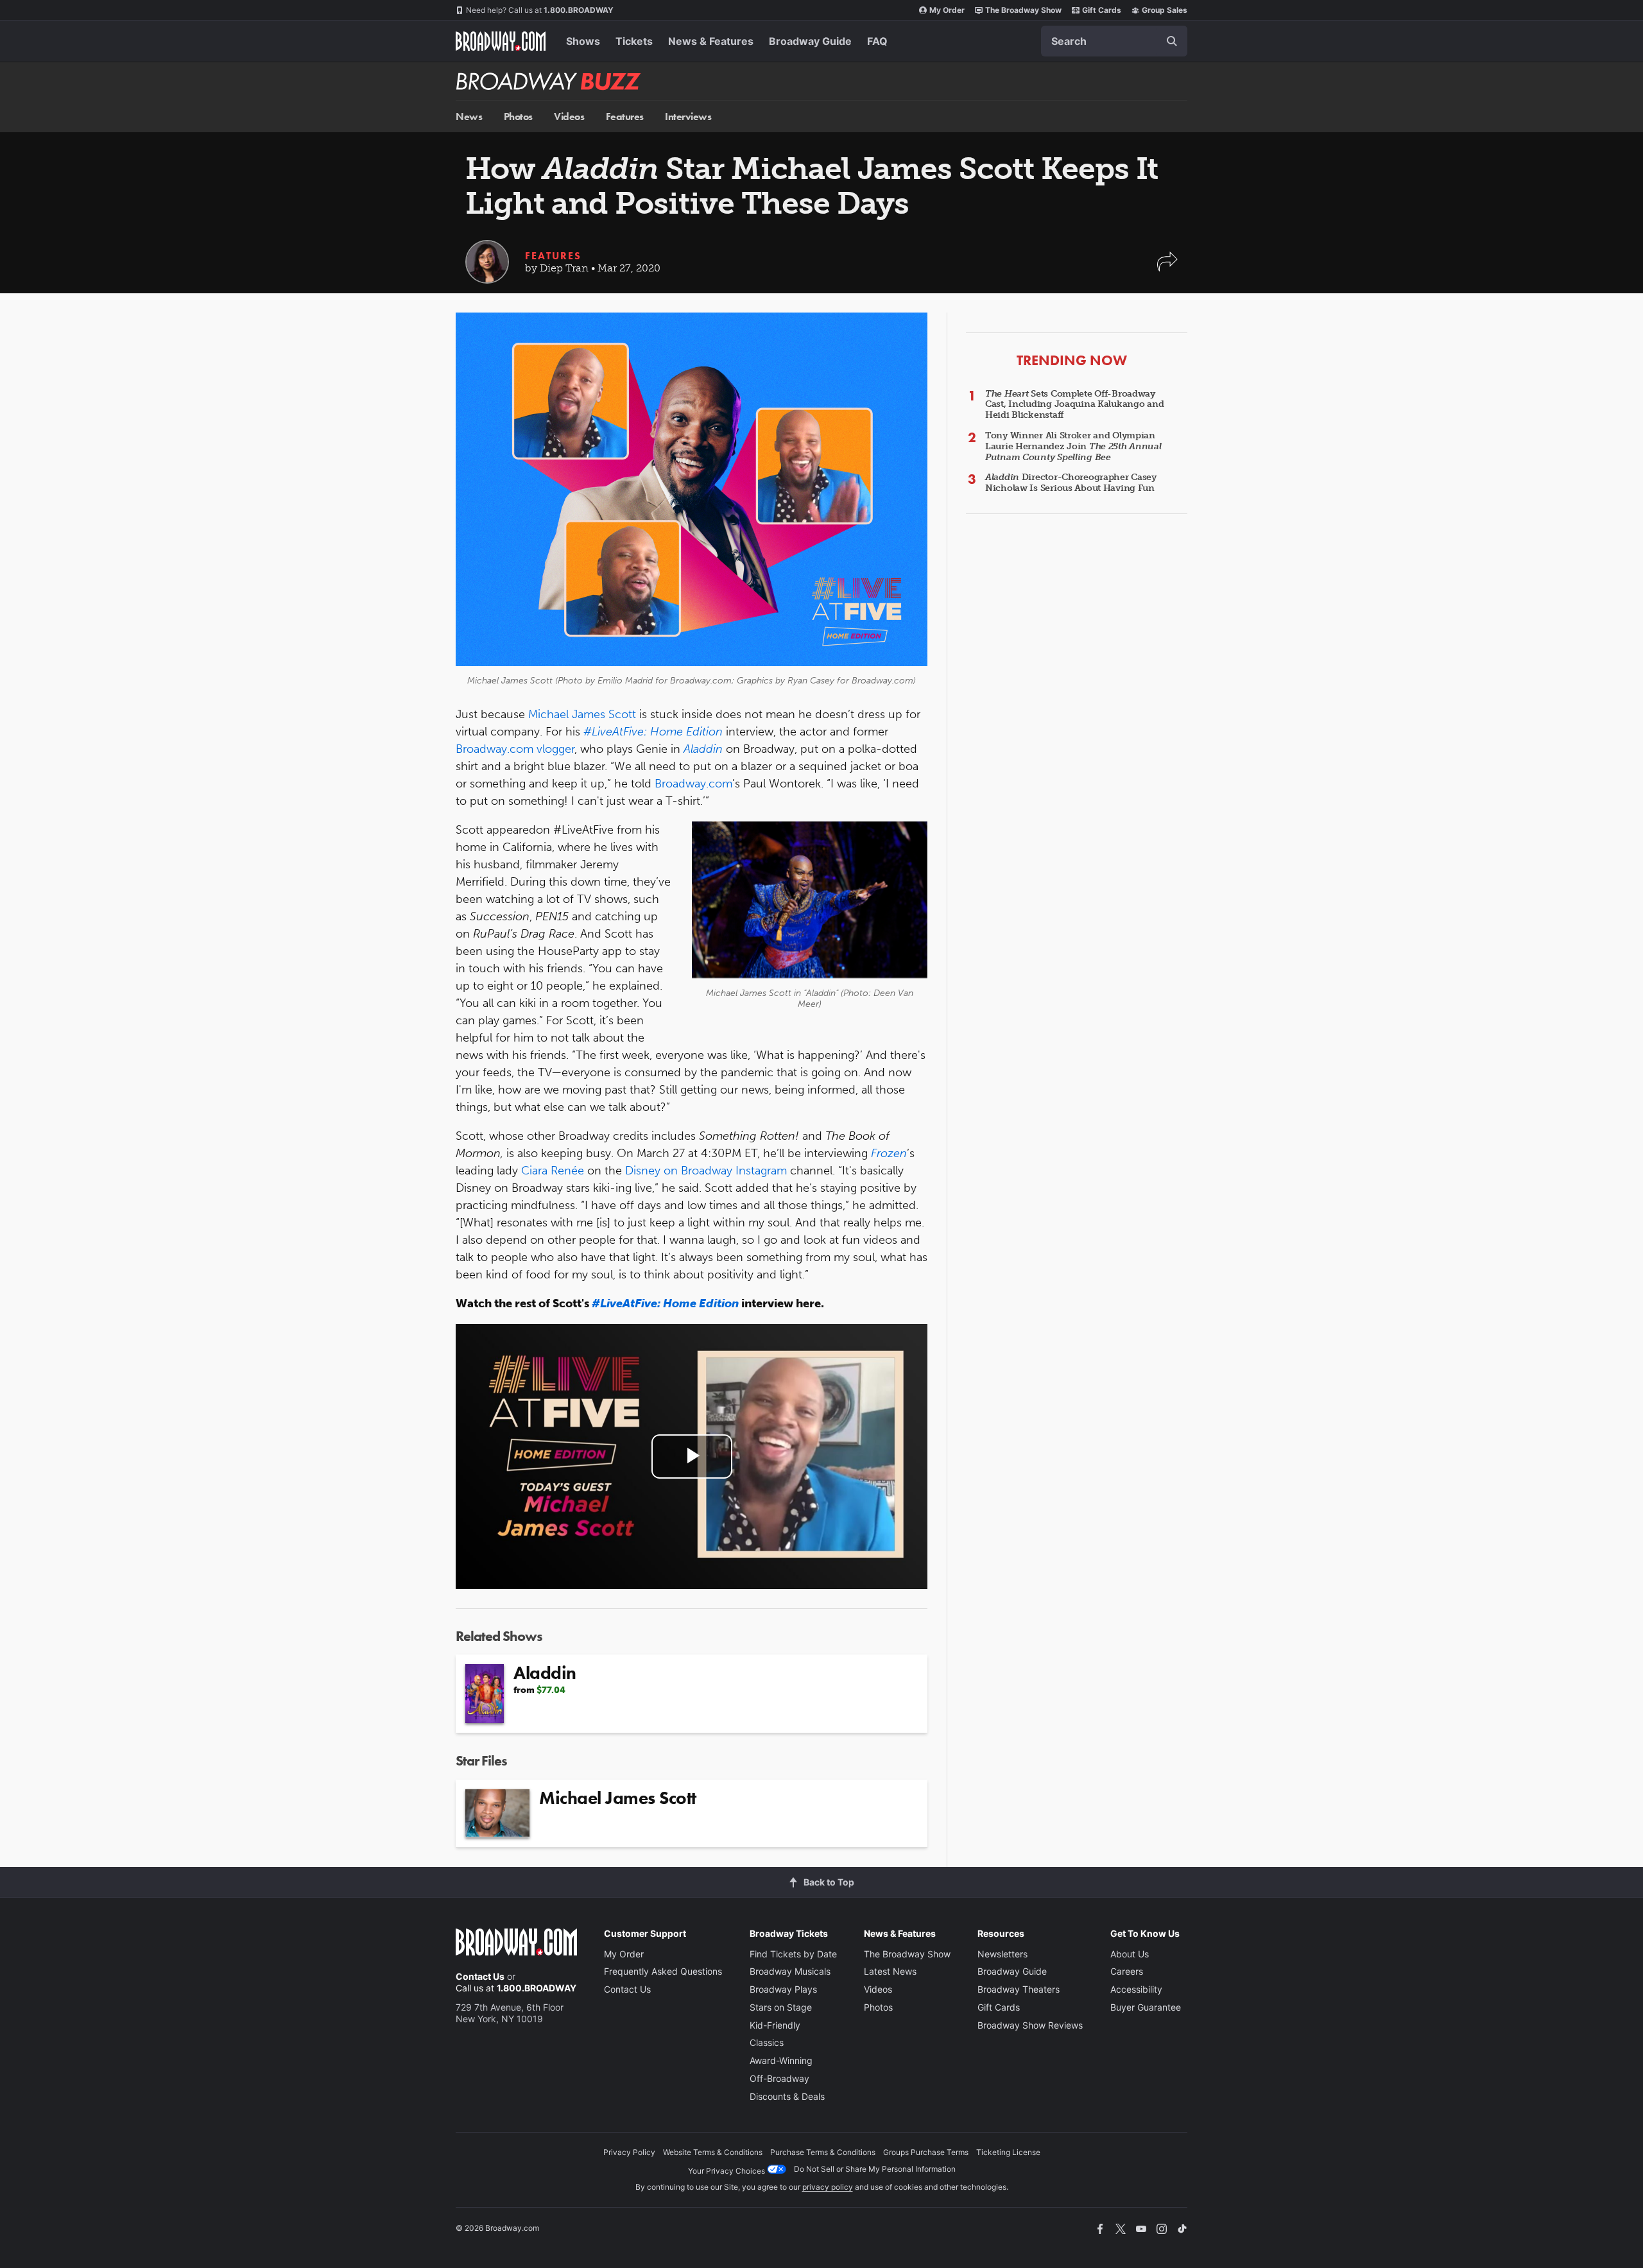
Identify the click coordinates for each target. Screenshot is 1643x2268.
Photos (518, 116)
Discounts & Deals (787, 2096)
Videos (569, 116)
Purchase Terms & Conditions (823, 2152)
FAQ (877, 41)
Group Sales (1165, 10)
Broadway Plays (783, 1989)
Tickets (634, 41)
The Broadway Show (1023, 10)
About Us (1130, 1954)
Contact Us (480, 1976)
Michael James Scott (582, 714)
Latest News (890, 1971)
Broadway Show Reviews (1030, 2025)
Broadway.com (693, 784)
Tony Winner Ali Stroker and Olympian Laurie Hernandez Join (1073, 446)
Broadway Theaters (1019, 1989)
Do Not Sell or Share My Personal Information (875, 2169)
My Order (947, 10)
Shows (583, 41)
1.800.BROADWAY (540, 10)
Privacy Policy (629, 2152)
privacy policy (828, 2187)
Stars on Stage (781, 2007)
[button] (1167, 268)
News (469, 116)
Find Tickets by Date (793, 1954)
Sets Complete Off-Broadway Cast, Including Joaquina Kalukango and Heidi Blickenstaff (1074, 405)
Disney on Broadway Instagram (706, 1171)
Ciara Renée (553, 1171)
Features (625, 116)
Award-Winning (781, 2060)
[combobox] (1114, 41)
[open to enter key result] (1172, 41)
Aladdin (703, 749)
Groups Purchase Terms (926, 2152)
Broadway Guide (810, 41)
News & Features (711, 41)
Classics (767, 2042)
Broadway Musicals (790, 1971)
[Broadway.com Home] (501, 41)
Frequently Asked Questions (663, 1971)
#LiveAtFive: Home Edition (653, 732)
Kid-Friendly (775, 2025)
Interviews (688, 116)
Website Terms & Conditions (713, 2152)
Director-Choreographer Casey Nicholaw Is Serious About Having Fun (1071, 483)
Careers (1127, 1971)
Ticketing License (1008, 2152)
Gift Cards (1102, 10)
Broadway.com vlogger (515, 749)
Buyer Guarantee (1146, 2007)
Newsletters (1002, 1954)
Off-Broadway (779, 2078)
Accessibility (1136, 1989)
